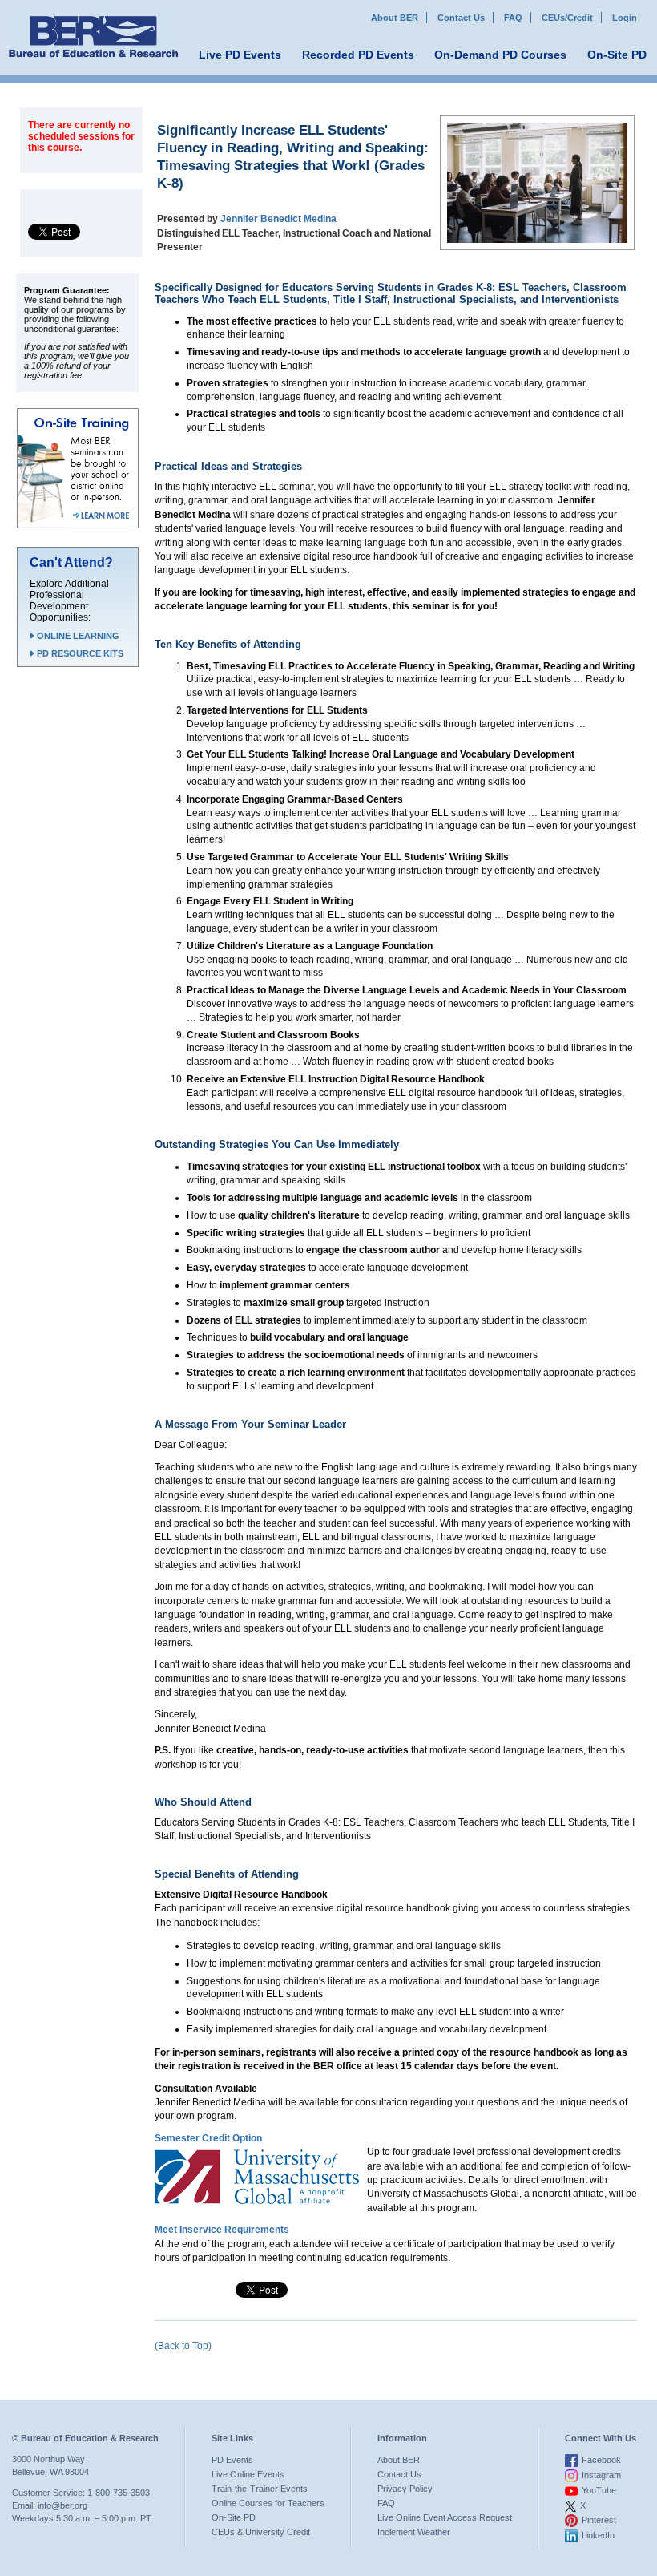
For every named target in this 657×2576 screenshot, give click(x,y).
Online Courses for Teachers (268, 2503)
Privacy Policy (405, 2489)
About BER (395, 18)
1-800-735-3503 (119, 2493)
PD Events (232, 2460)
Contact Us (461, 18)
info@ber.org (62, 2505)
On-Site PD (617, 55)
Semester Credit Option (208, 2138)
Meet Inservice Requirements (222, 2230)
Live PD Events (240, 55)
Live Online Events (248, 2474)
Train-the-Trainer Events (260, 2489)
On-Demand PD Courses (500, 55)
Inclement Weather (414, 2532)
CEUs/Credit (567, 18)
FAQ (513, 18)
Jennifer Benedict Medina (278, 219)
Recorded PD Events (358, 55)
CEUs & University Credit (261, 2532)
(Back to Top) (183, 2346)
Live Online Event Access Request (445, 2517)
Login (625, 18)
